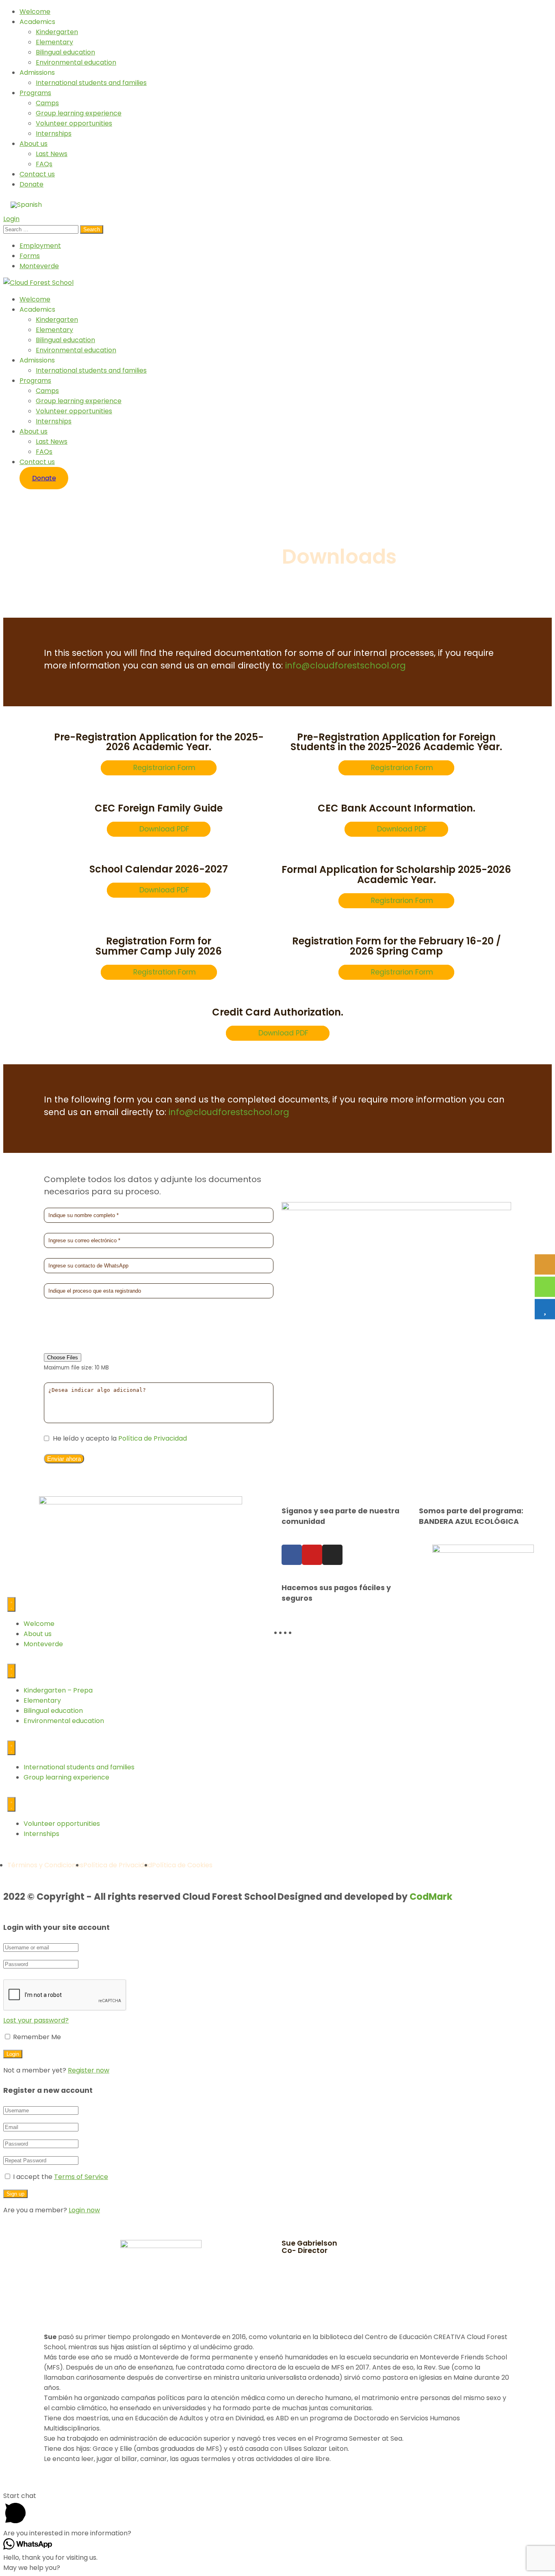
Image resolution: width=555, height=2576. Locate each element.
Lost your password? (36, 2020)
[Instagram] (332, 1555)
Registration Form (165, 972)
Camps (47, 103)
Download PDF (164, 829)
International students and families (91, 83)
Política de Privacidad (152, 1438)
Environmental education (76, 62)
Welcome (35, 12)
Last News (52, 154)
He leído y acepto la (119, 1438)
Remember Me (36, 2037)
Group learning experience (79, 113)
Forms (30, 256)
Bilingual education (65, 52)
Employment (40, 246)
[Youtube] (312, 1555)
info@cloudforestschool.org (346, 665)
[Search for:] (42, 229)
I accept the (61, 2177)
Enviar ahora (64, 1459)
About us (34, 144)
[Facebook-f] (292, 1555)
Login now (84, 2210)
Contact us (37, 174)
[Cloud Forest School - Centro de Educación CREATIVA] (38, 283)
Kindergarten (57, 32)
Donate (31, 184)
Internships (54, 133)
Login (11, 219)
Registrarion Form (164, 768)
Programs (35, 93)
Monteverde (39, 266)
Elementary (54, 42)
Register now (89, 2070)
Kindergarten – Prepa (58, 1690)
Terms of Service (81, 2177)
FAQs (44, 164)
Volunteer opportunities (74, 123)
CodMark (431, 1897)
